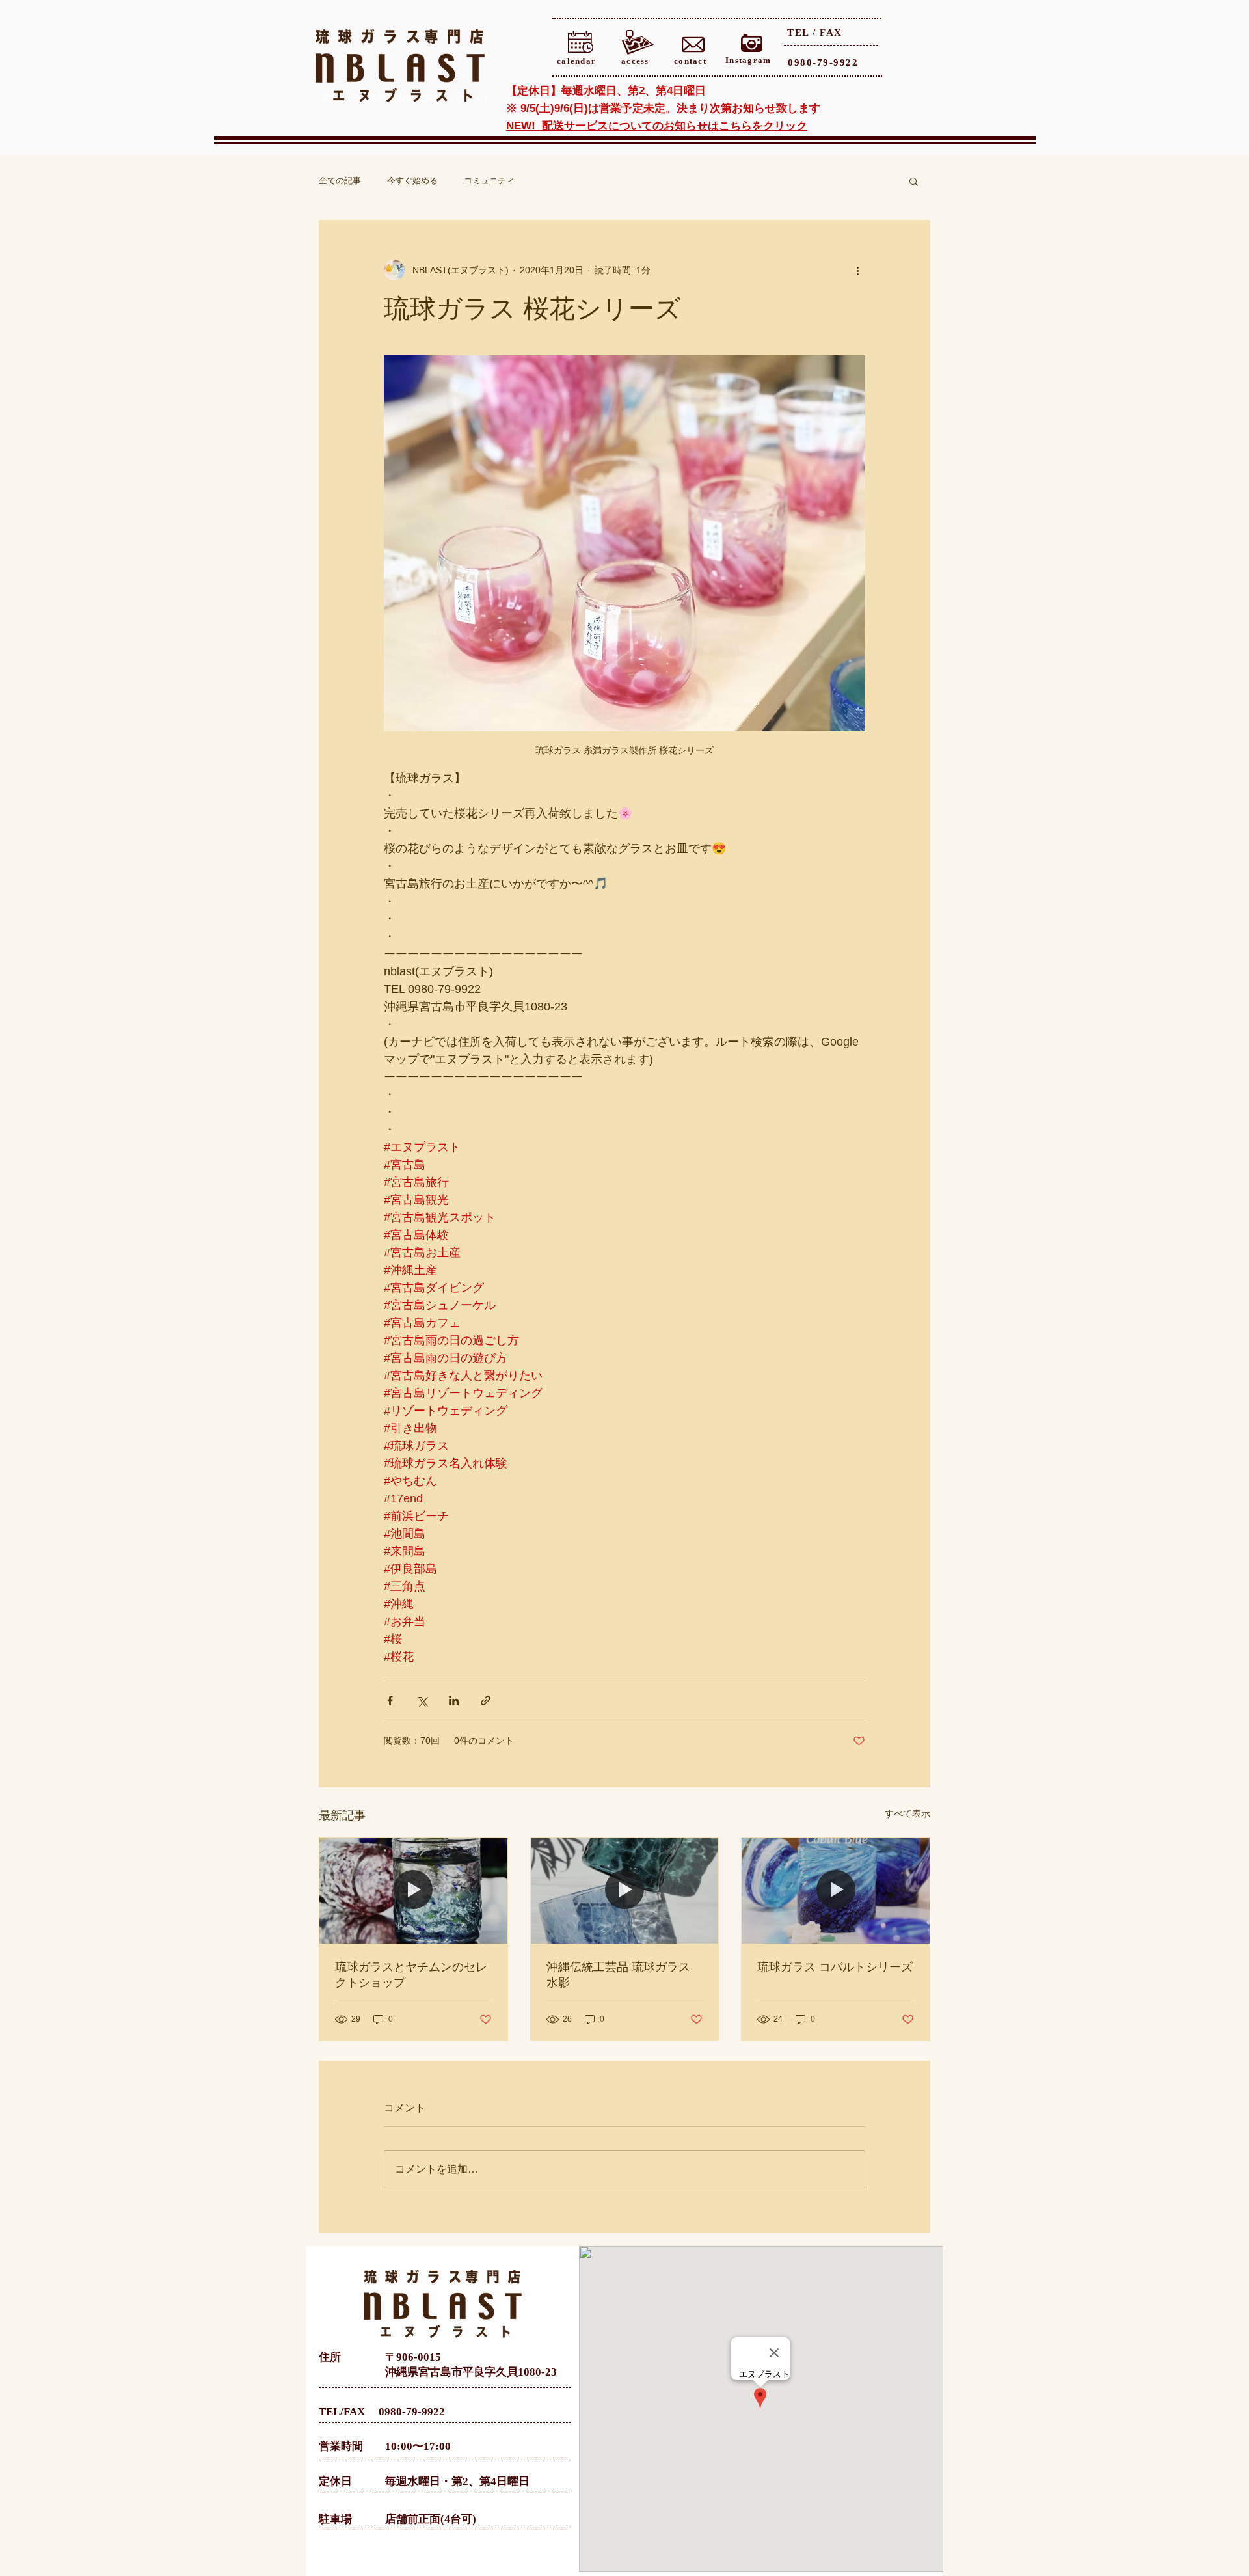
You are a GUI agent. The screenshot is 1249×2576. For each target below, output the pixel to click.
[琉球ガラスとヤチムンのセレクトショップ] (413, 1891)
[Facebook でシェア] (390, 1701)
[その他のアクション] (857, 270)
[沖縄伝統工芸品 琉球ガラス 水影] (625, 1891)
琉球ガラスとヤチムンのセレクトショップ (411, 1975)
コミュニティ (489, 181)
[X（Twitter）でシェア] (422, 1701)
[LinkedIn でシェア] (454, 1701)
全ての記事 (340, 181)
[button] (914, 181)
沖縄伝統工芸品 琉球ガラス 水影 (618, 1975)
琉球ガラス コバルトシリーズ (835, 1967)
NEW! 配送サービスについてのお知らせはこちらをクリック (657, 126)
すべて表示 (907, 1813)
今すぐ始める (412, 181)
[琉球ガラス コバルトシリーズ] (836, 1891)
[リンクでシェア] (486, 1701)
